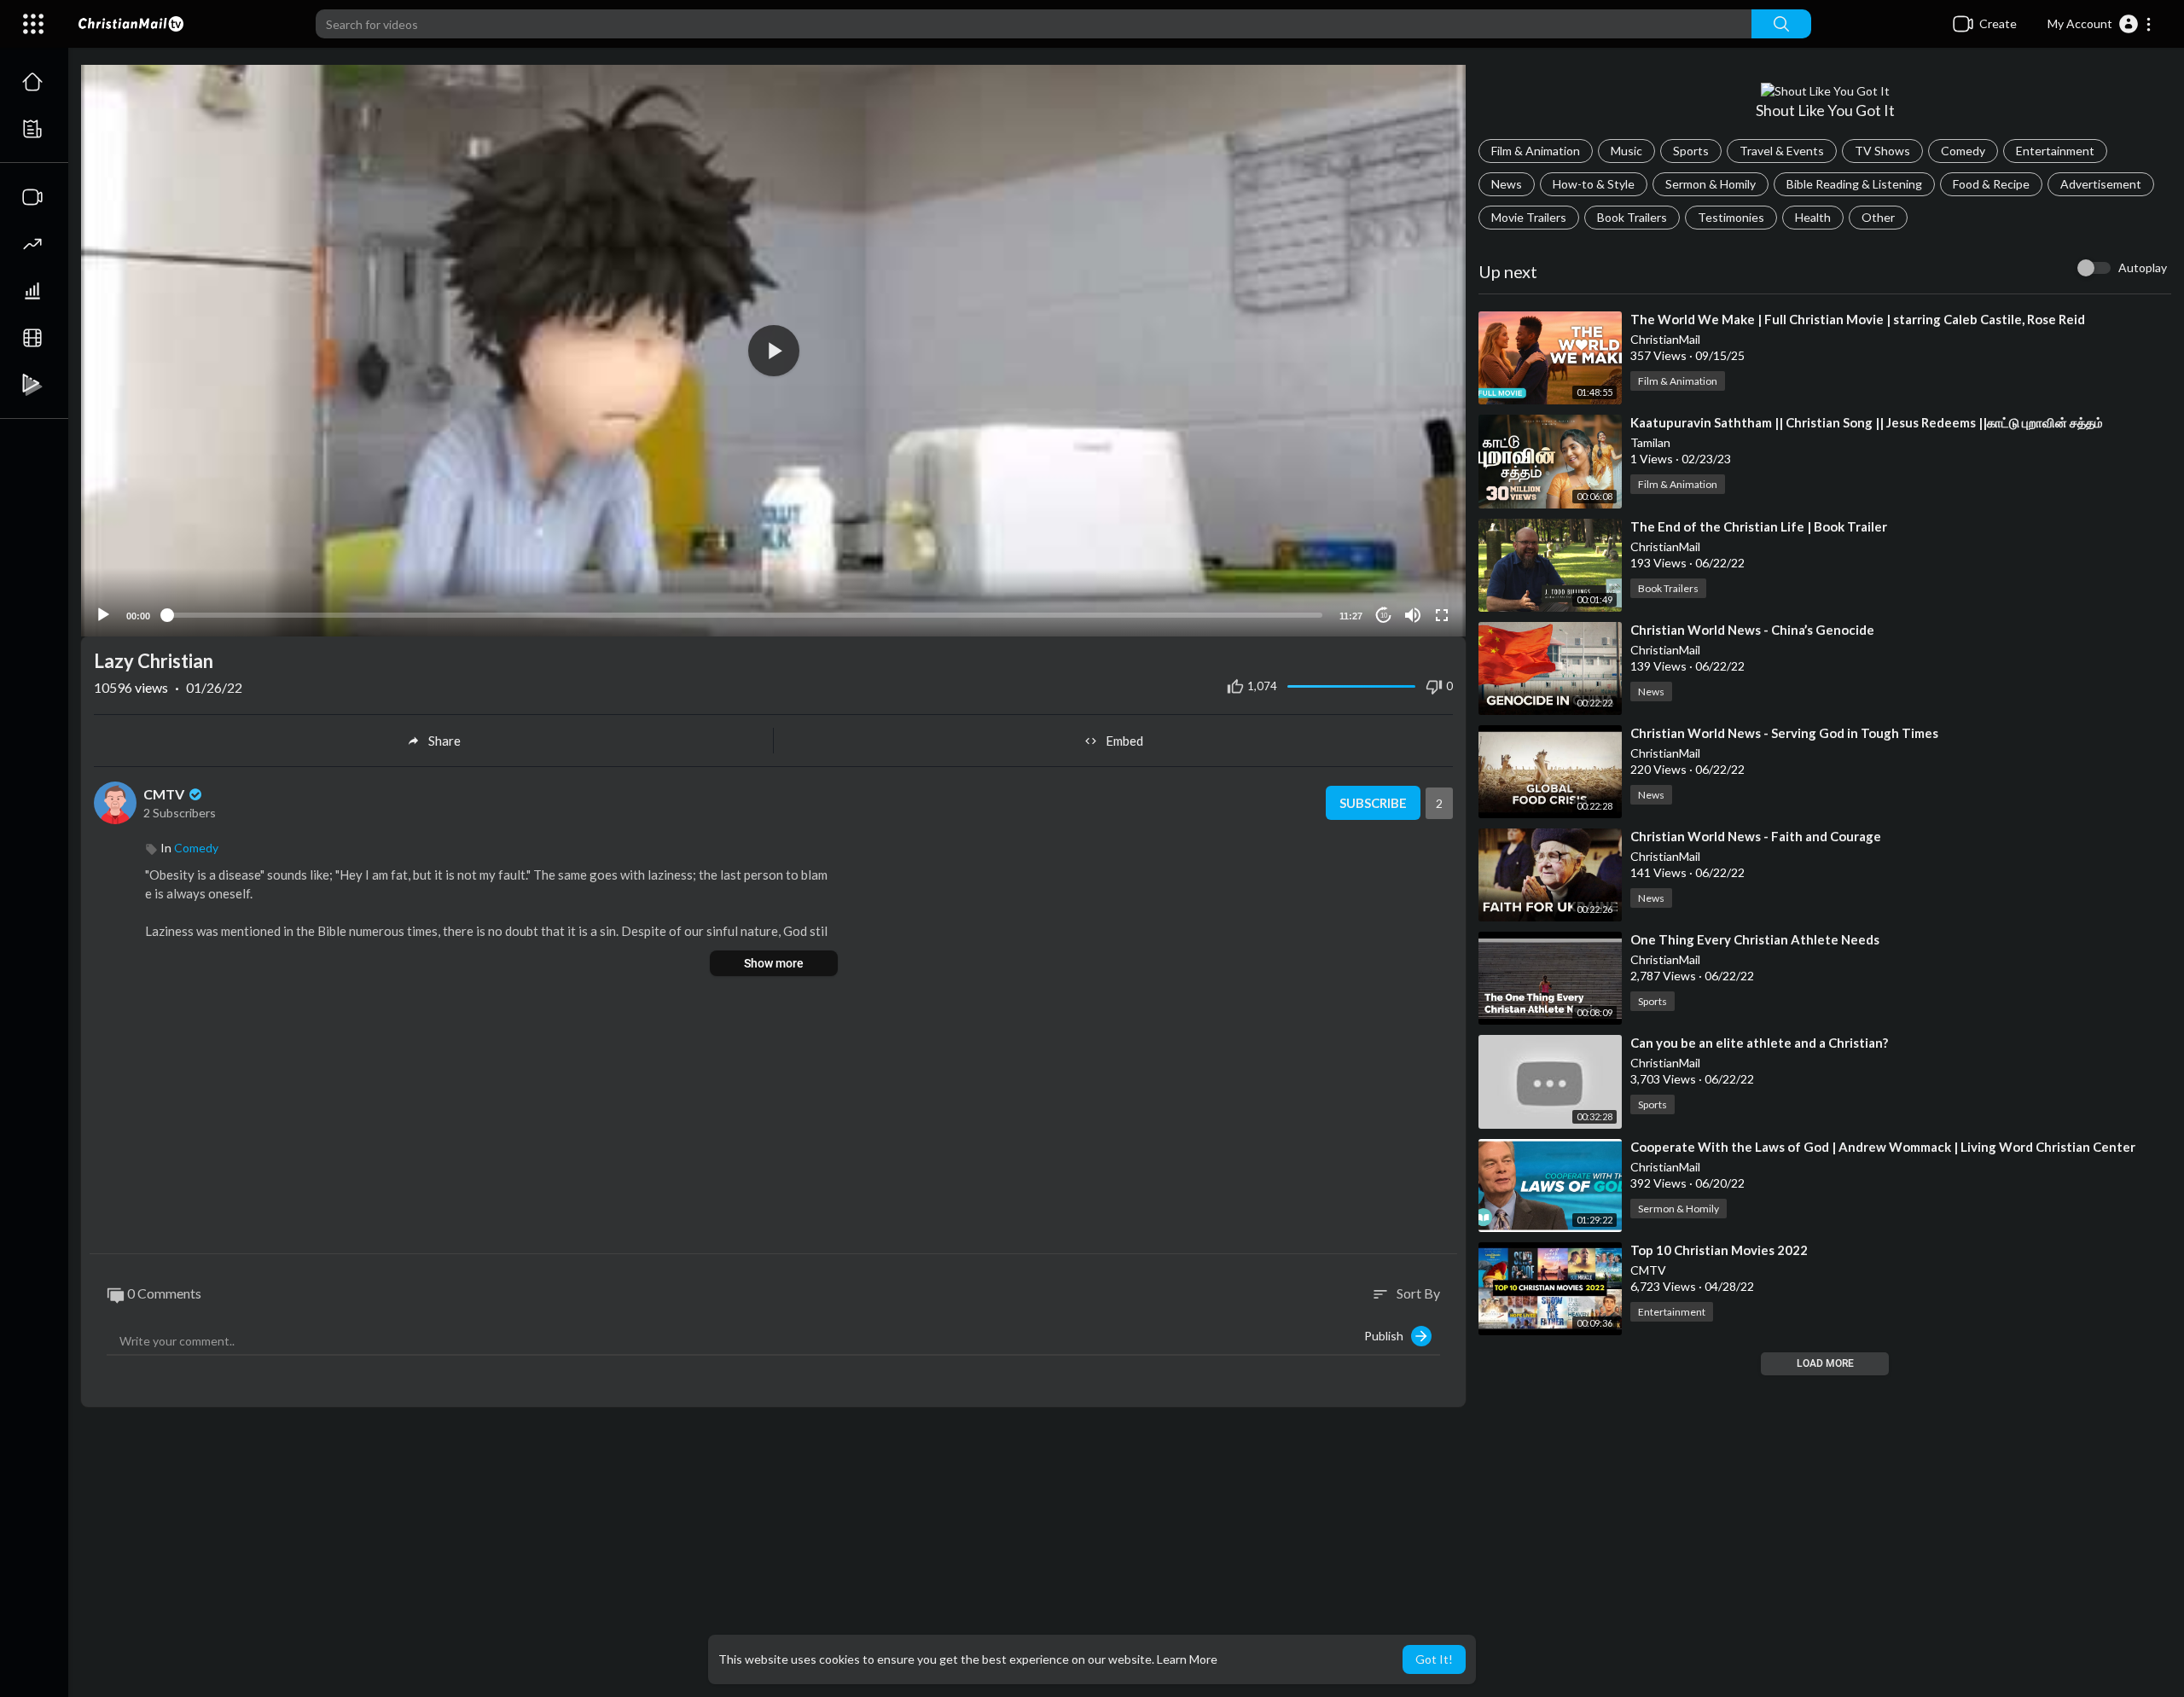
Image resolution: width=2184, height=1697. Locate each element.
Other (1878, 217)
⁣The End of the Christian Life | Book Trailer (1759, 526)
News (1507, 184)
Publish (1388, 1336)
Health (1813, 217)
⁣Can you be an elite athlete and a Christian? (1759, 1043)
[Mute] (1413, 615)
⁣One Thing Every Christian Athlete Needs (1755, 939)
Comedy (1963, 151)
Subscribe (1373, 803)
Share (444, 741)
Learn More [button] (1187, 1659)
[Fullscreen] (1442, 615)
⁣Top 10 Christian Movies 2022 (1719, 1250)
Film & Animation (1536, 151)
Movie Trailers (1529, 217)
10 (1384, 616)
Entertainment (2055, 151)
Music (1626, 151)
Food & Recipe (1991, 184)
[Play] (103, 615)
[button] (2100, 24)
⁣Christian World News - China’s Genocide (1752, 630)
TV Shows (1882, 151)
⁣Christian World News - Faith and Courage (1756, 836)
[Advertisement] (774, 1117)
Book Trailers (1632, 217)
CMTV (165, 794)
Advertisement (2101, 184)
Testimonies (1731, 217)
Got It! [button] (1434, 1659)
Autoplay (2143, 267)
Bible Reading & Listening (1854, 184)
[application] (773, 351)
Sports (1691, 151)
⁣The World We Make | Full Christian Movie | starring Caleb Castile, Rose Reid (1858, 319)
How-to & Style (1594, 184)
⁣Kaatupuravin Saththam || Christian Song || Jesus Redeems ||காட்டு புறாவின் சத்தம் (1867, 422)
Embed (1124, 741)
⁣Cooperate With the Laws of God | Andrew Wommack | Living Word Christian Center (1883, 1147)
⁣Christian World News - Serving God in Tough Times (1784, 733)
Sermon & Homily (1711, 184)
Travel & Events (1782, 151)
